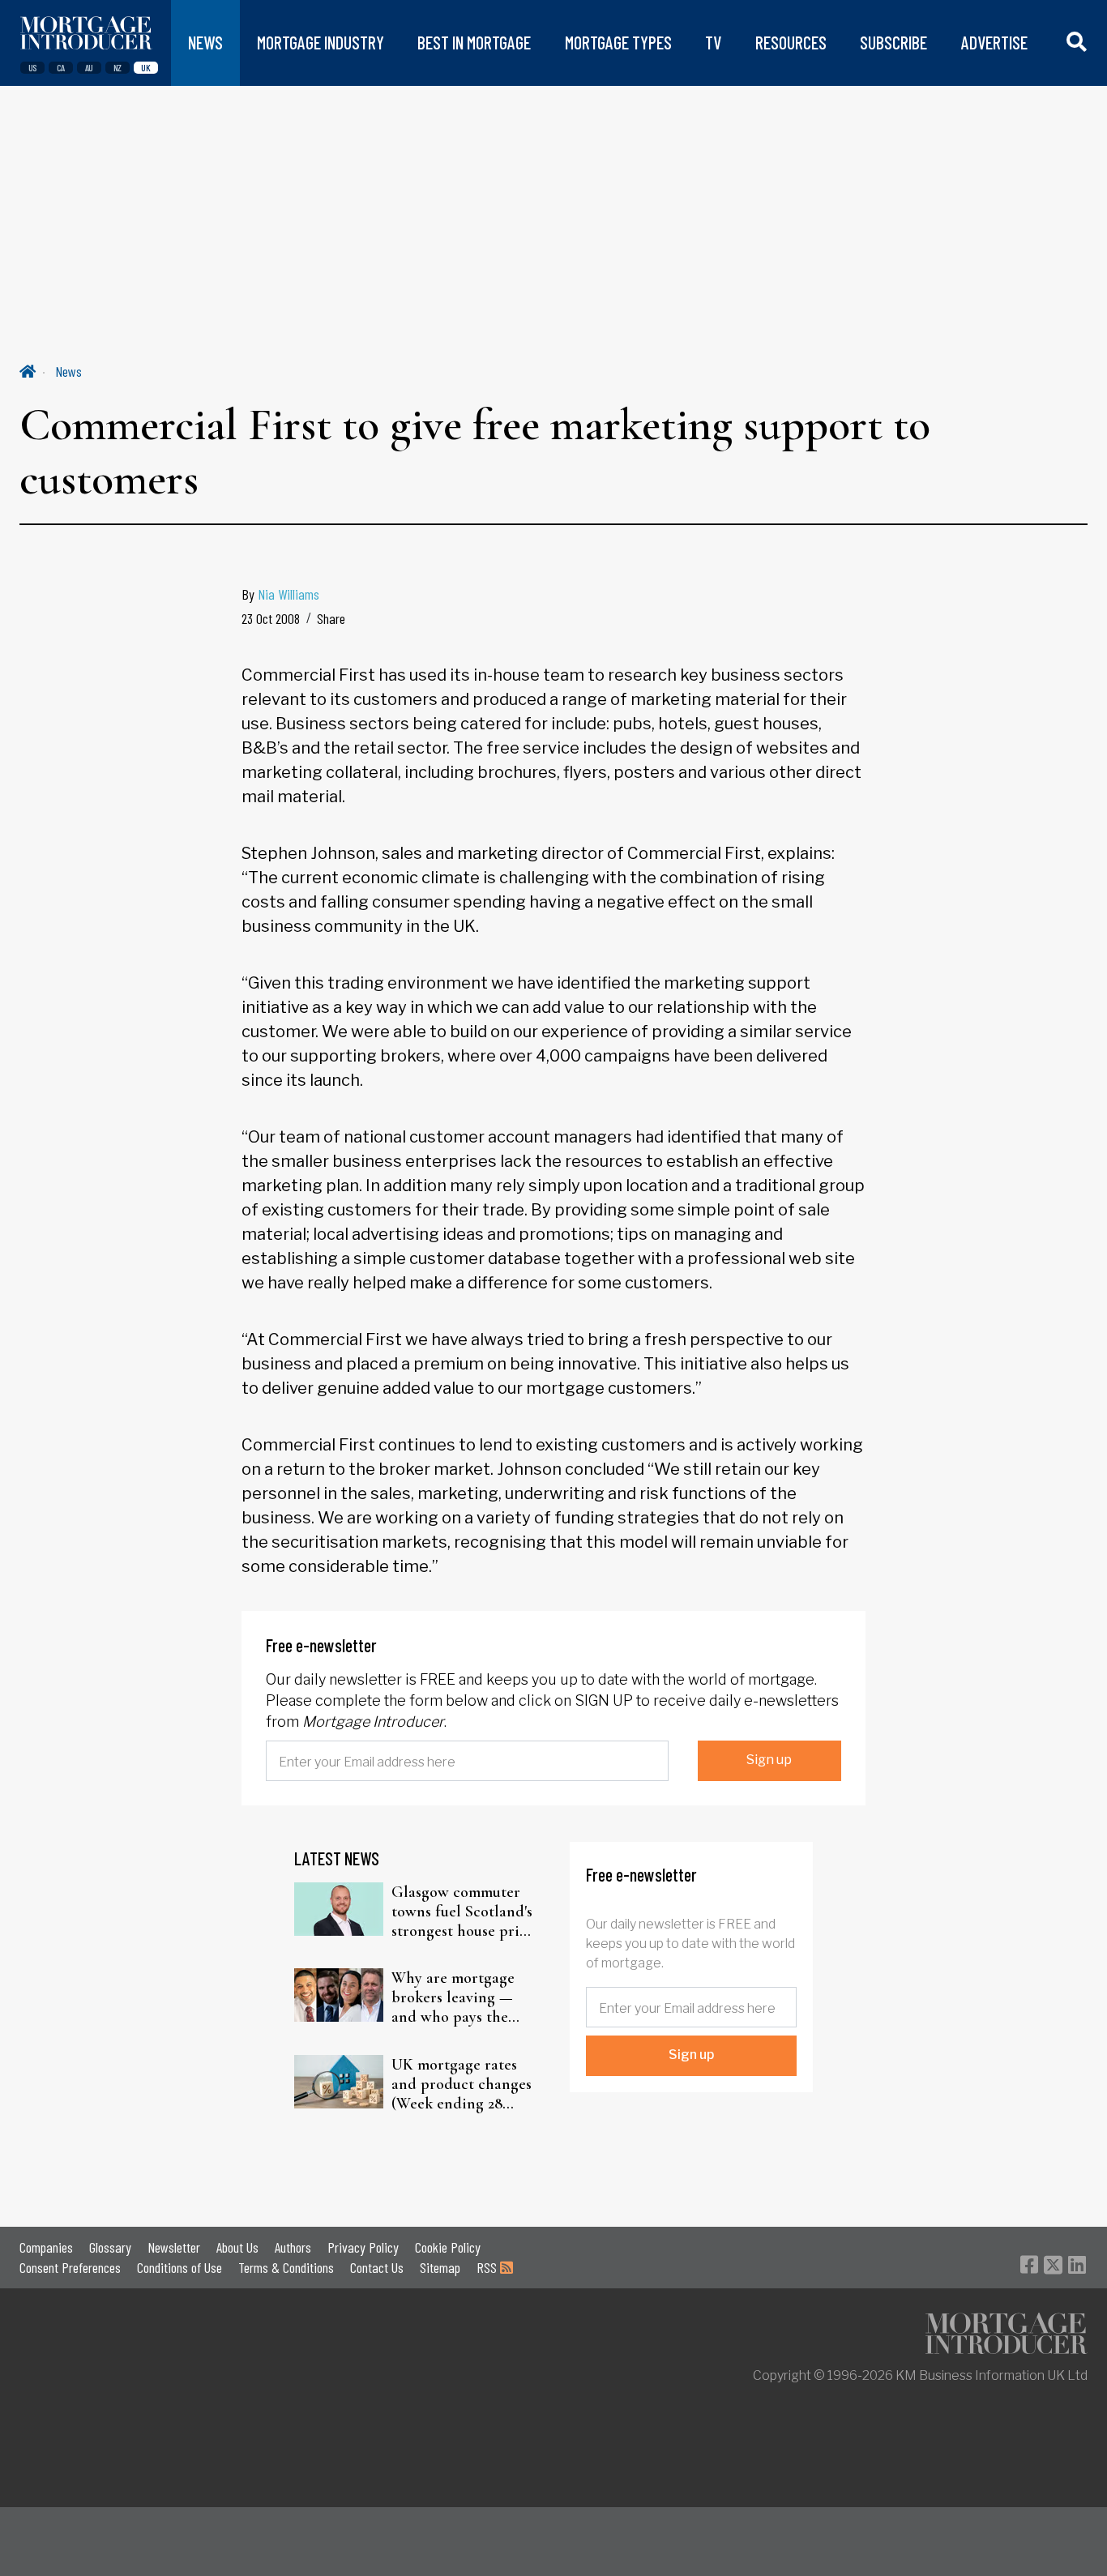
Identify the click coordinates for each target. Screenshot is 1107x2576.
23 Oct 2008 (271, 618)
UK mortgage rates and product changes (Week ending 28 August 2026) (462, 2084)
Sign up (769, 1760)
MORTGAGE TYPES (618, 43)
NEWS (205, 43)
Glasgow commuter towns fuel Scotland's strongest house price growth (463, 1912)
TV (713, 43)
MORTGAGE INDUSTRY (321, 43)
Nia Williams (289, 594)
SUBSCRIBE (893, 43)
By (280, 594)
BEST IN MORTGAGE (474, 43)
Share (331, 618)
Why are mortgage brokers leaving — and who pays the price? (453, 1997)
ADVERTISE (994, 43)
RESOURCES (791, 43)
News (68, 371)
